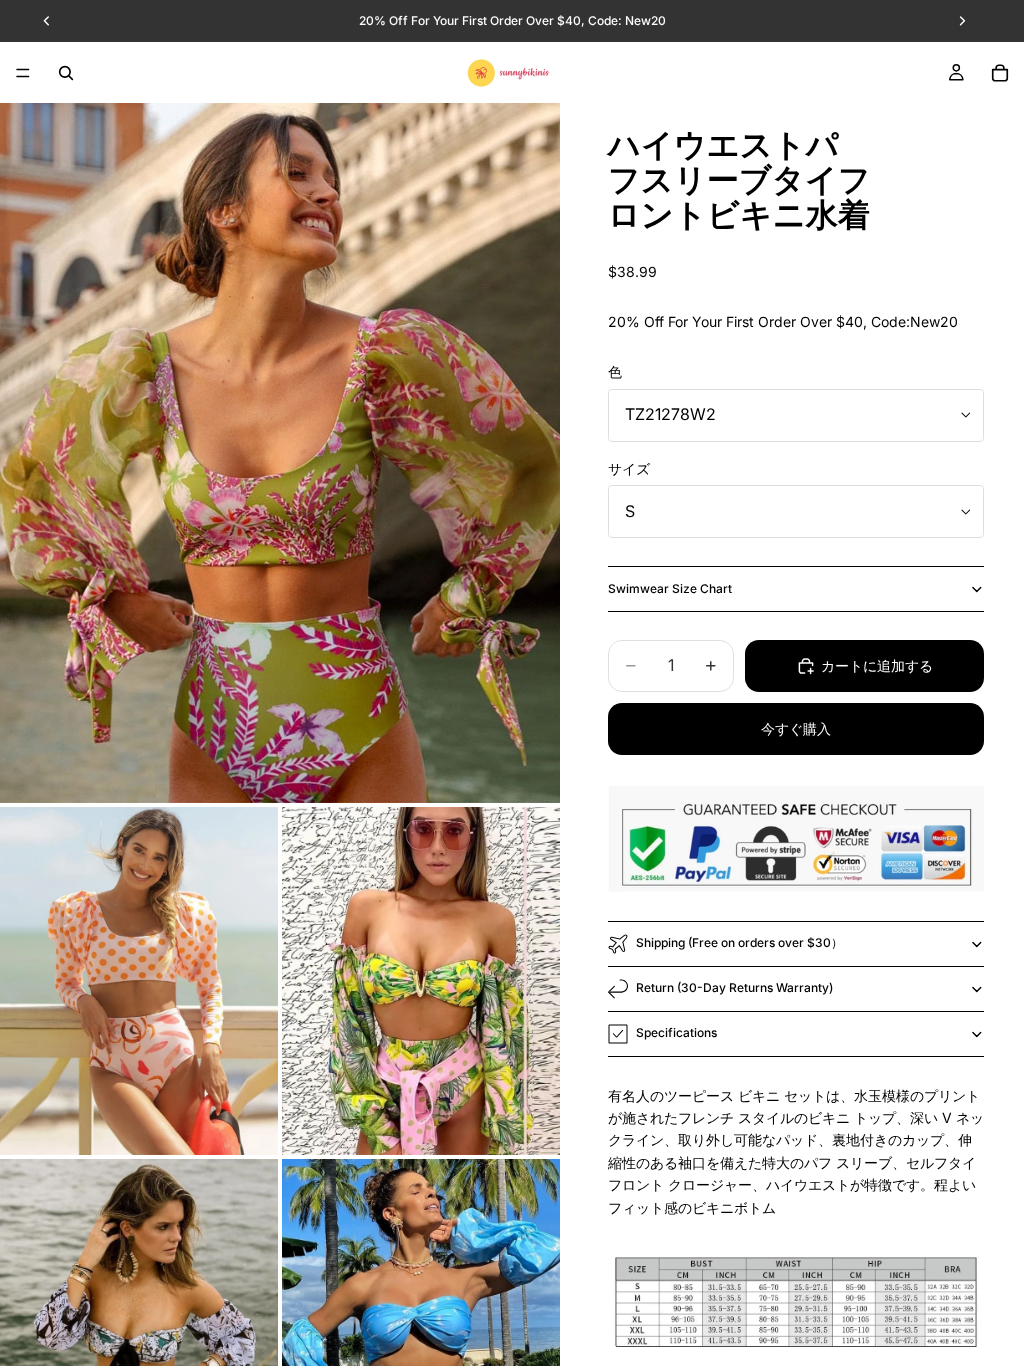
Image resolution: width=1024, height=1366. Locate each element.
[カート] (1000, 73)
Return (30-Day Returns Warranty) (734, 987)
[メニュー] (23, 73)
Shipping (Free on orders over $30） (739, 942)
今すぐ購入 (796, 728)
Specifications (676, 1032)
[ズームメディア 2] (139, 981)
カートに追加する (877, 665)
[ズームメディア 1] (280, 453)
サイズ (629, 468)
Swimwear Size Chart (670, 588)
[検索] (66, 73)
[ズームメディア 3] (421, 981)
